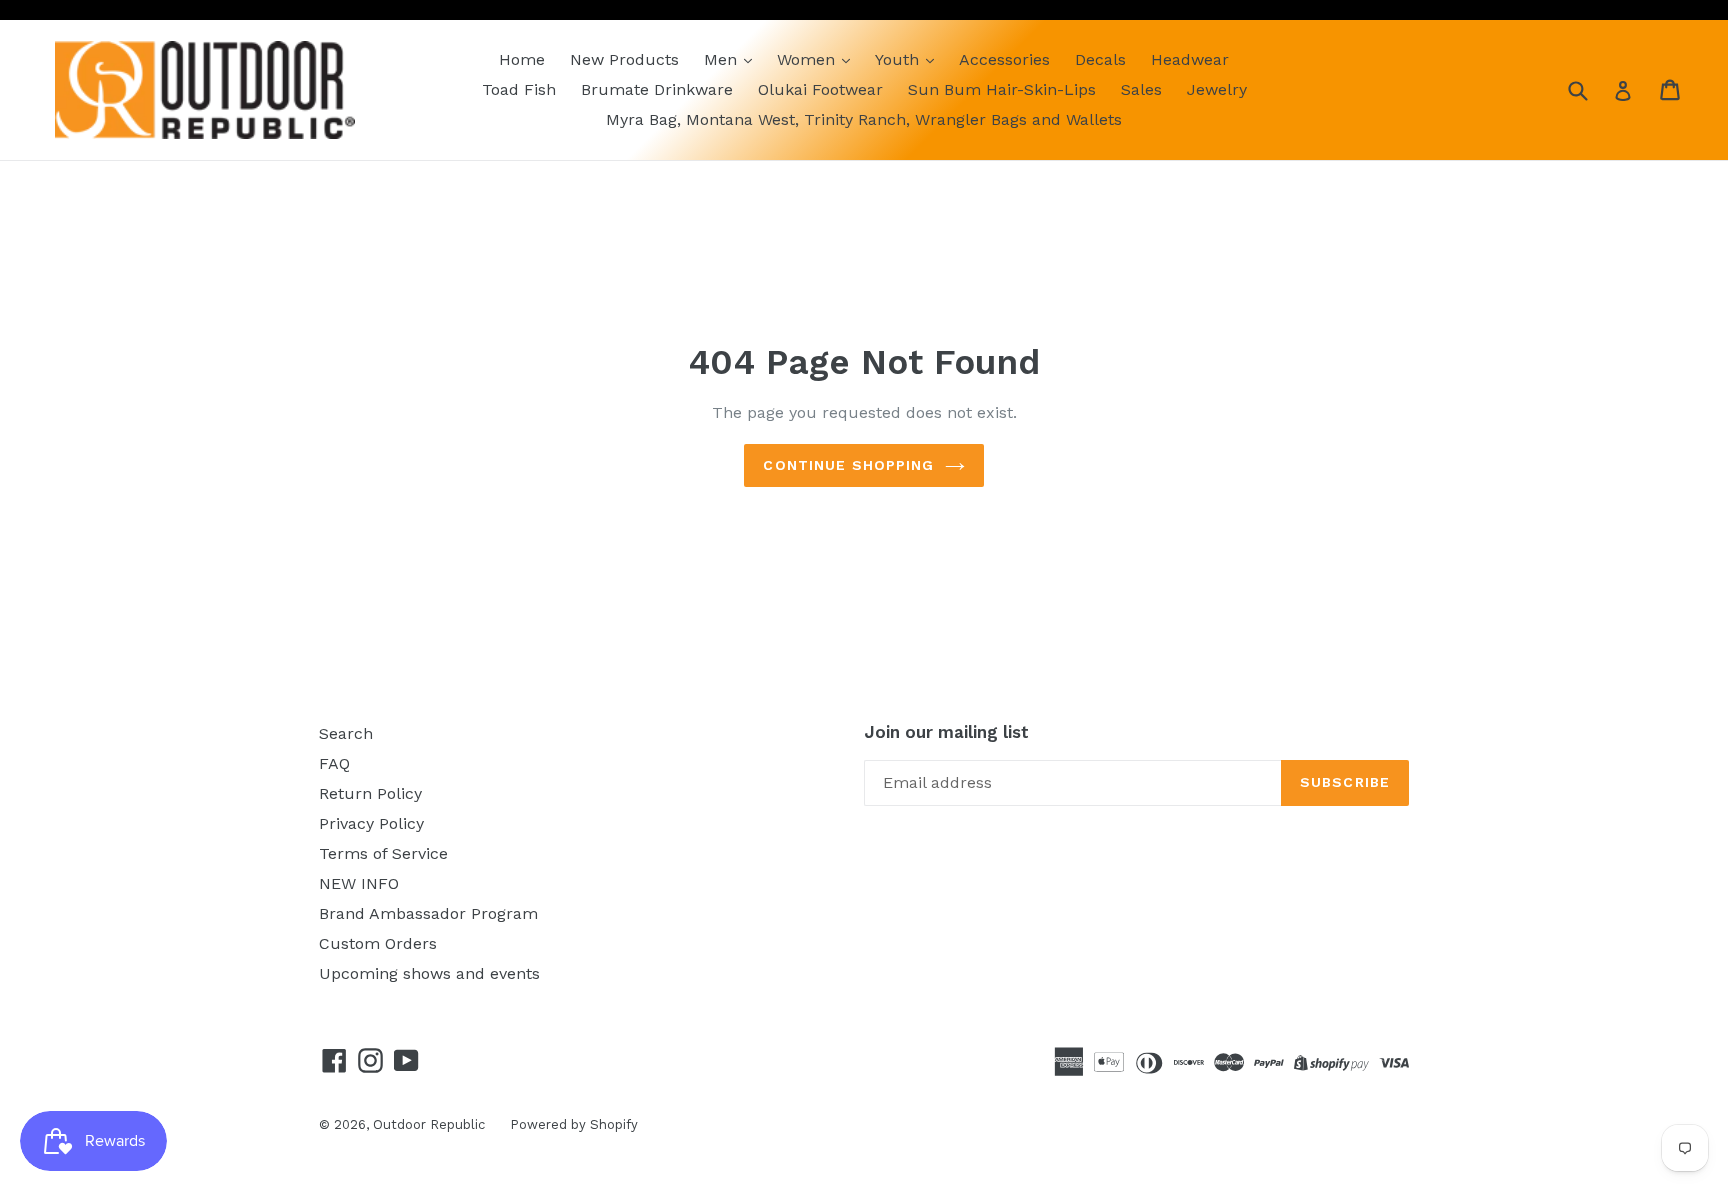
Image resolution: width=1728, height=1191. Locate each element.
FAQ (334, 763)
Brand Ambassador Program (428, 913)
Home (522, 59)
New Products (624, 59)
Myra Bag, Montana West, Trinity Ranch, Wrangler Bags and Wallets (864, 119)
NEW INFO (359, 883)
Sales (1141, 89)
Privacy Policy (371, 823)
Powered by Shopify (574, 1124)
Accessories (1004, 59)
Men (723, 59)
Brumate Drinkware (657, 89)
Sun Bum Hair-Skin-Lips (1002, 89)
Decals (1100, 59)
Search (346, 733)
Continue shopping (848, 465)
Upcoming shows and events (429, 973)
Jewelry (1217, 89)
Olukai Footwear (820, 89)
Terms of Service (383, 853)
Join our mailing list (946, 732)
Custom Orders (378, 943)
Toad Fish (519, 89)
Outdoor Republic (429, 1124)
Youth (899, 59)
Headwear (1190, 59)
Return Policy (370, 793)
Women (808, 59)
